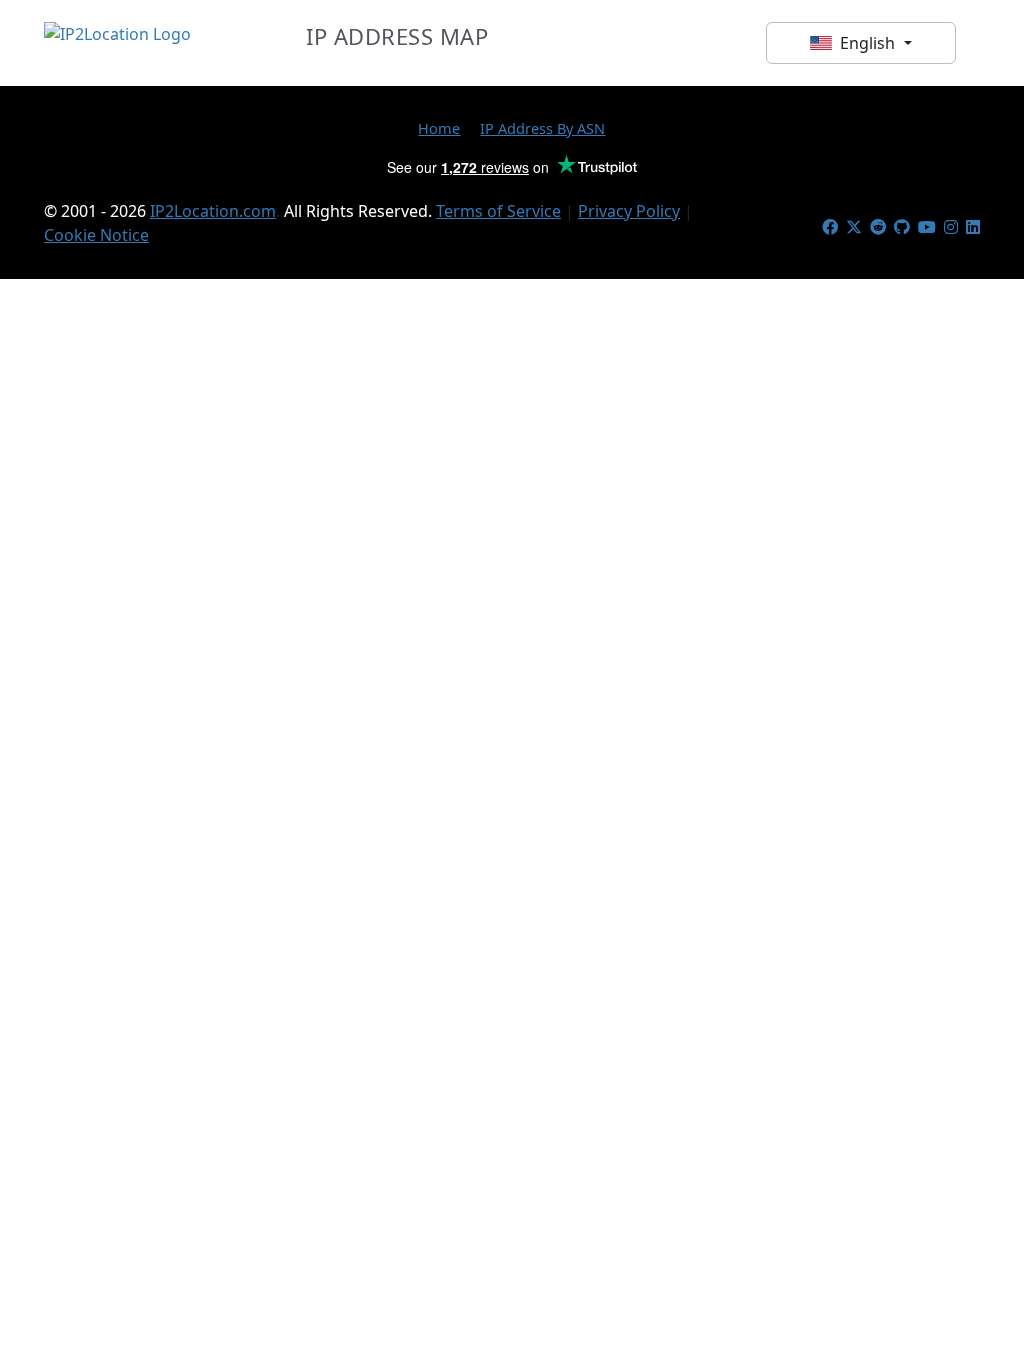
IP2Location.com (213, 211)
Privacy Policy (629, 211)
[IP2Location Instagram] (951, 227)
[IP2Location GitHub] (902, 227)
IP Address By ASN (542, 128)
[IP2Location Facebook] (830, 227)
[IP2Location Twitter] (854, 227)
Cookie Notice (96, 235)
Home (439, 128)
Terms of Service (498, 211)
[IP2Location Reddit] (878, 227)
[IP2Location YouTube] (927, 227)
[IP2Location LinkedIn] (973, 227)
